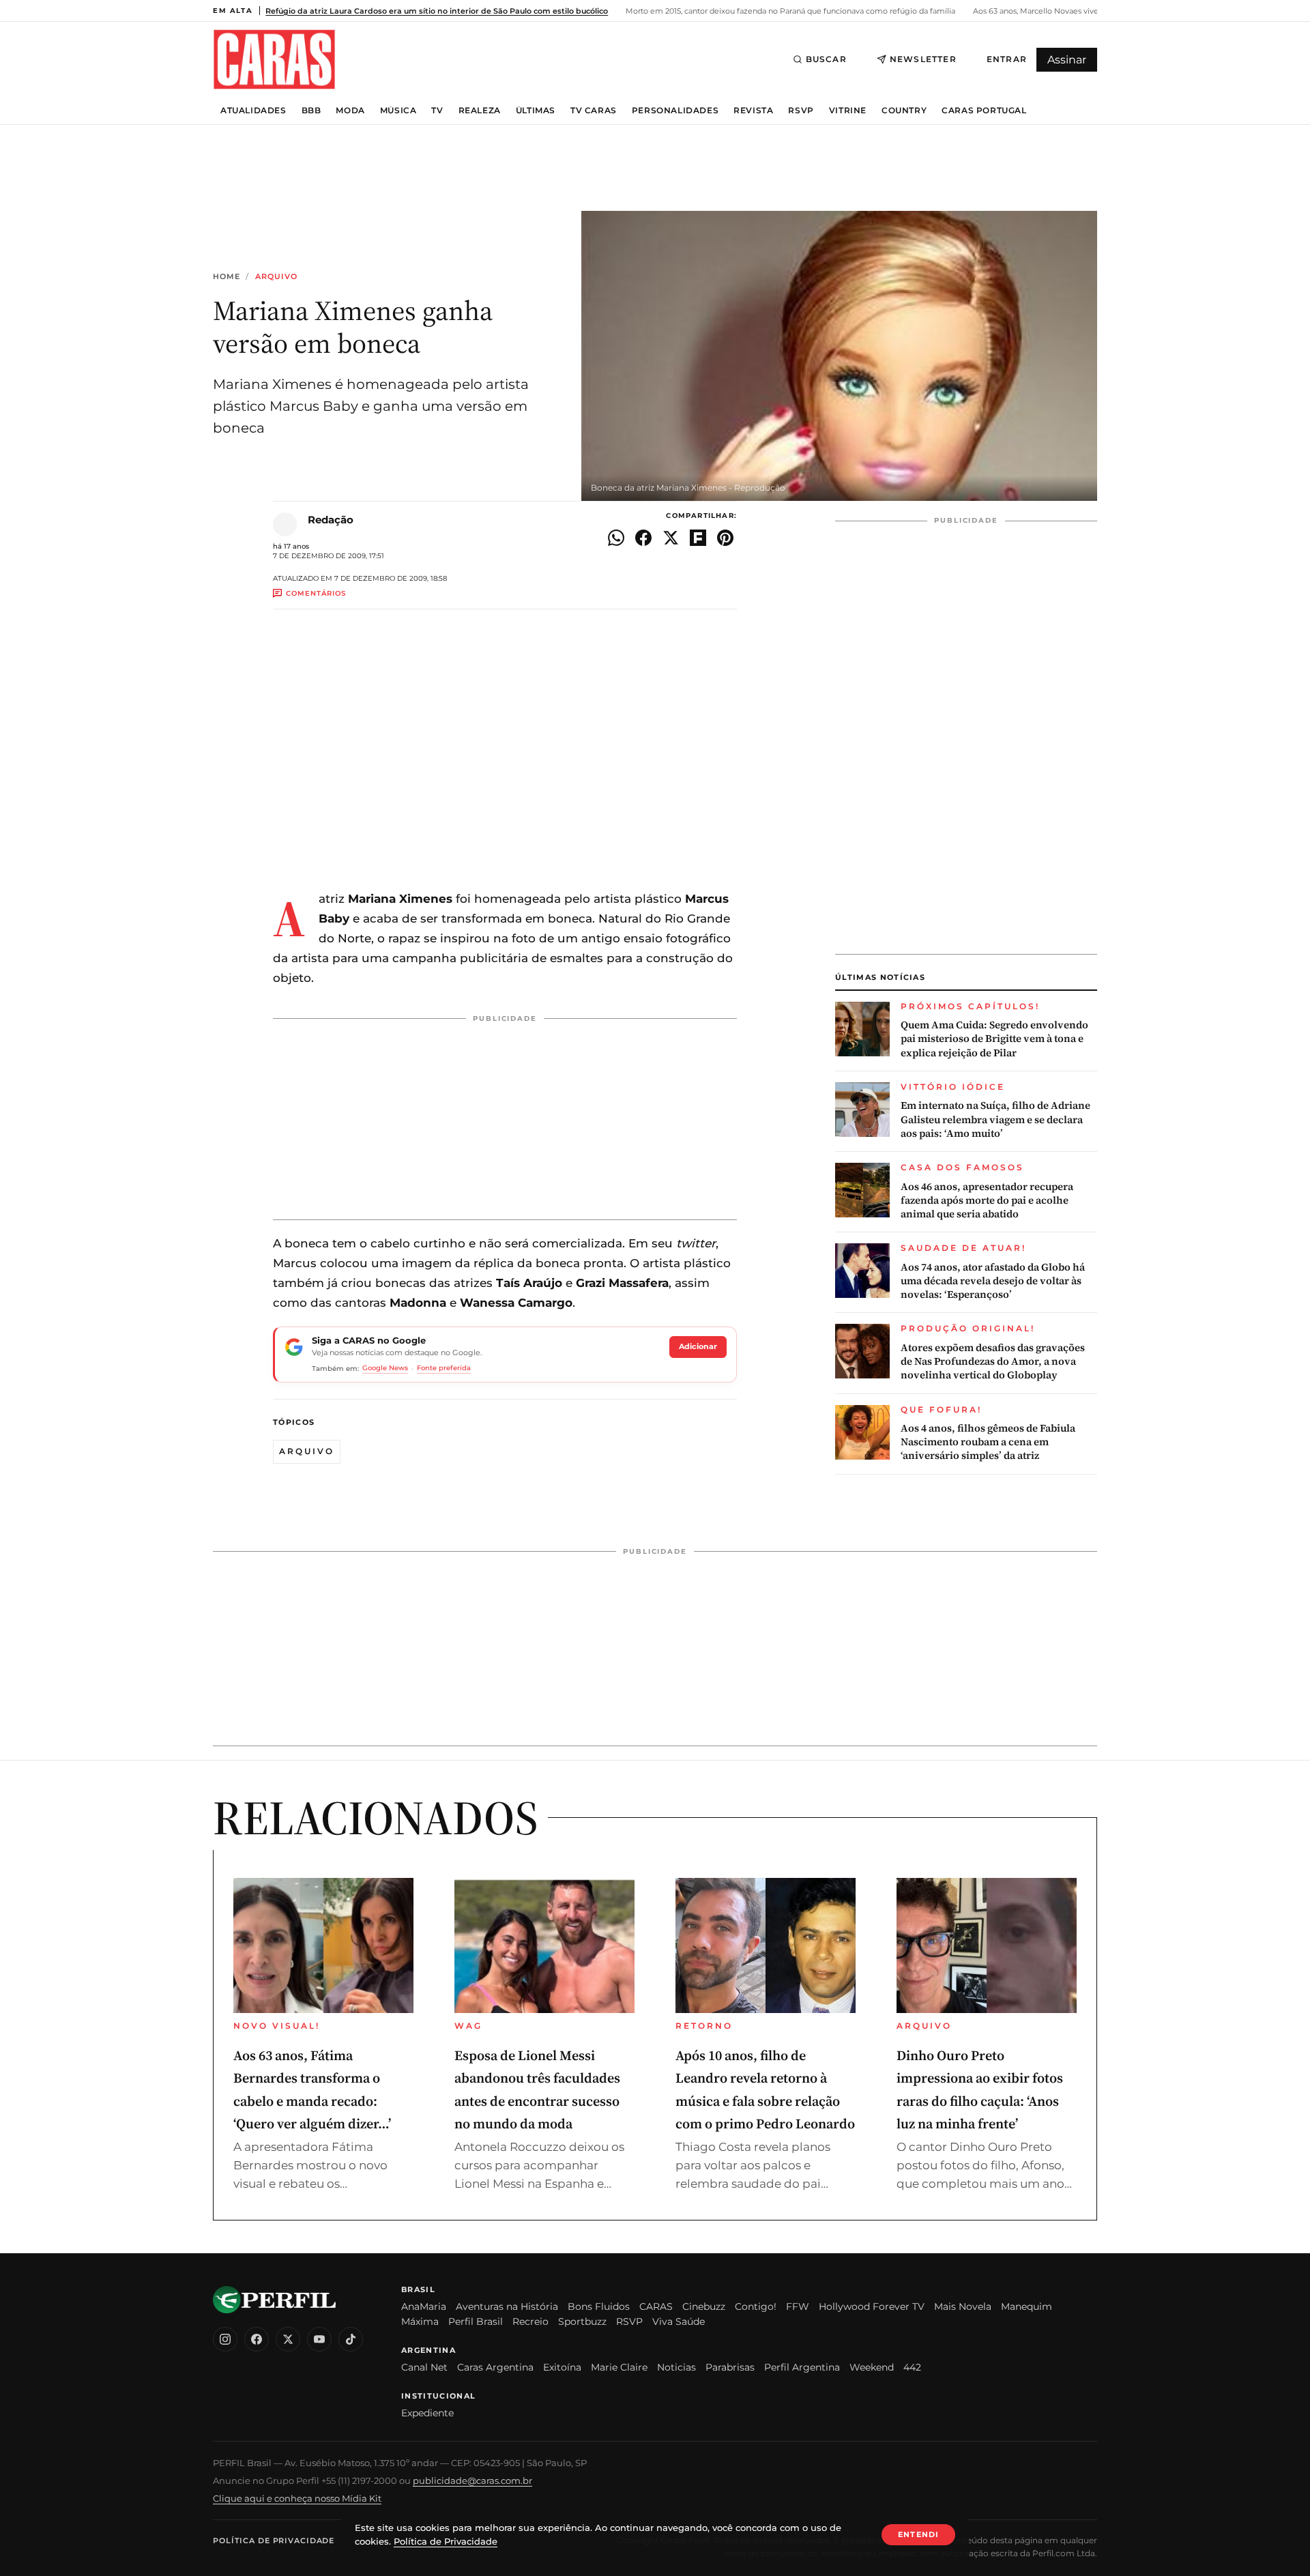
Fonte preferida (444, 1368)
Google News (385, 1368)
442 (912, 2367)
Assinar (1067, 60)
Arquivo (277, 277)
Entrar (1007, 59)
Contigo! (756, 2306)
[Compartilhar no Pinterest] (725, 538)
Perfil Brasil (476, 2321)
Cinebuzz (704, 2306)
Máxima (420, 2321)
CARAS (656, 2306)
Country (904, 111)
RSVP (801, 111)
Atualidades (253, 111)
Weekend (872, 2367)
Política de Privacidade (274, 2541)
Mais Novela (963, 2306)
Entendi (918, 2534)
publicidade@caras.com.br (472, 2480)
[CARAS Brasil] (274, 59)
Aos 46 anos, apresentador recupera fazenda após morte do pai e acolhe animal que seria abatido (987, 1201)
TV (437, 111)
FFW (798, 2306)
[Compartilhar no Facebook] (643, 538)
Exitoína (562, 2367)
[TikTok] (351, 2339)
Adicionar (698, 1346)
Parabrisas (730, 2367)
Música (398, 111)
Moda (350, 111)
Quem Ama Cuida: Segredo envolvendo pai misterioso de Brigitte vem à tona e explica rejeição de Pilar (994, 1039)
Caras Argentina (495, 2367)
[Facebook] (257, 2339)
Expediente (427, 2413)
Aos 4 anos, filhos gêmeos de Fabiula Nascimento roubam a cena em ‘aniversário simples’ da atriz (988, 1442)
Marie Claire (619, 2367)
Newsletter (923, 59)
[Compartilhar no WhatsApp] (616, 538)
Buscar (826, 59)
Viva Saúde (679, 2321)
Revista (753, 111)
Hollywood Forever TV (872, 2306)
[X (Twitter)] (288, 2339)
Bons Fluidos (599, 2306)
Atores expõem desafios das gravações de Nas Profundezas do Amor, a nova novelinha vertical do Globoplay (993, 1362)
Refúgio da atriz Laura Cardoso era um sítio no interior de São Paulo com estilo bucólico (437, 11)
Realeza (480, 111)
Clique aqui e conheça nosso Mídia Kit (297, 2498)
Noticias (676, 2367)
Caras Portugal (984, 111)
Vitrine (848, 111)
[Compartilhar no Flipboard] (698, 538)
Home (227, 277)
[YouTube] (319, 2339)
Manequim (1027, 2306)
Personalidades (675, 111)
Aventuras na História (507, 2306)
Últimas (536, 111)
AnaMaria (424, 2306)
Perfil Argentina (802, 2367)
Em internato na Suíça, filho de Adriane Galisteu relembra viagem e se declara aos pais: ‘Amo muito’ (995, 1119)
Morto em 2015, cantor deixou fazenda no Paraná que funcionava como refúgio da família (789, 11)
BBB (311, 111)
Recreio (530, 2321)
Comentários (316, 593)
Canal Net (424, 2367)
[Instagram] (225, 2339)
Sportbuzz (582, 2321)
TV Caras (594, 111)
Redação (331, 520)
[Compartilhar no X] (671, 538)
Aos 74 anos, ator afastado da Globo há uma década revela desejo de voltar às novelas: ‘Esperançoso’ (993, 1281)
